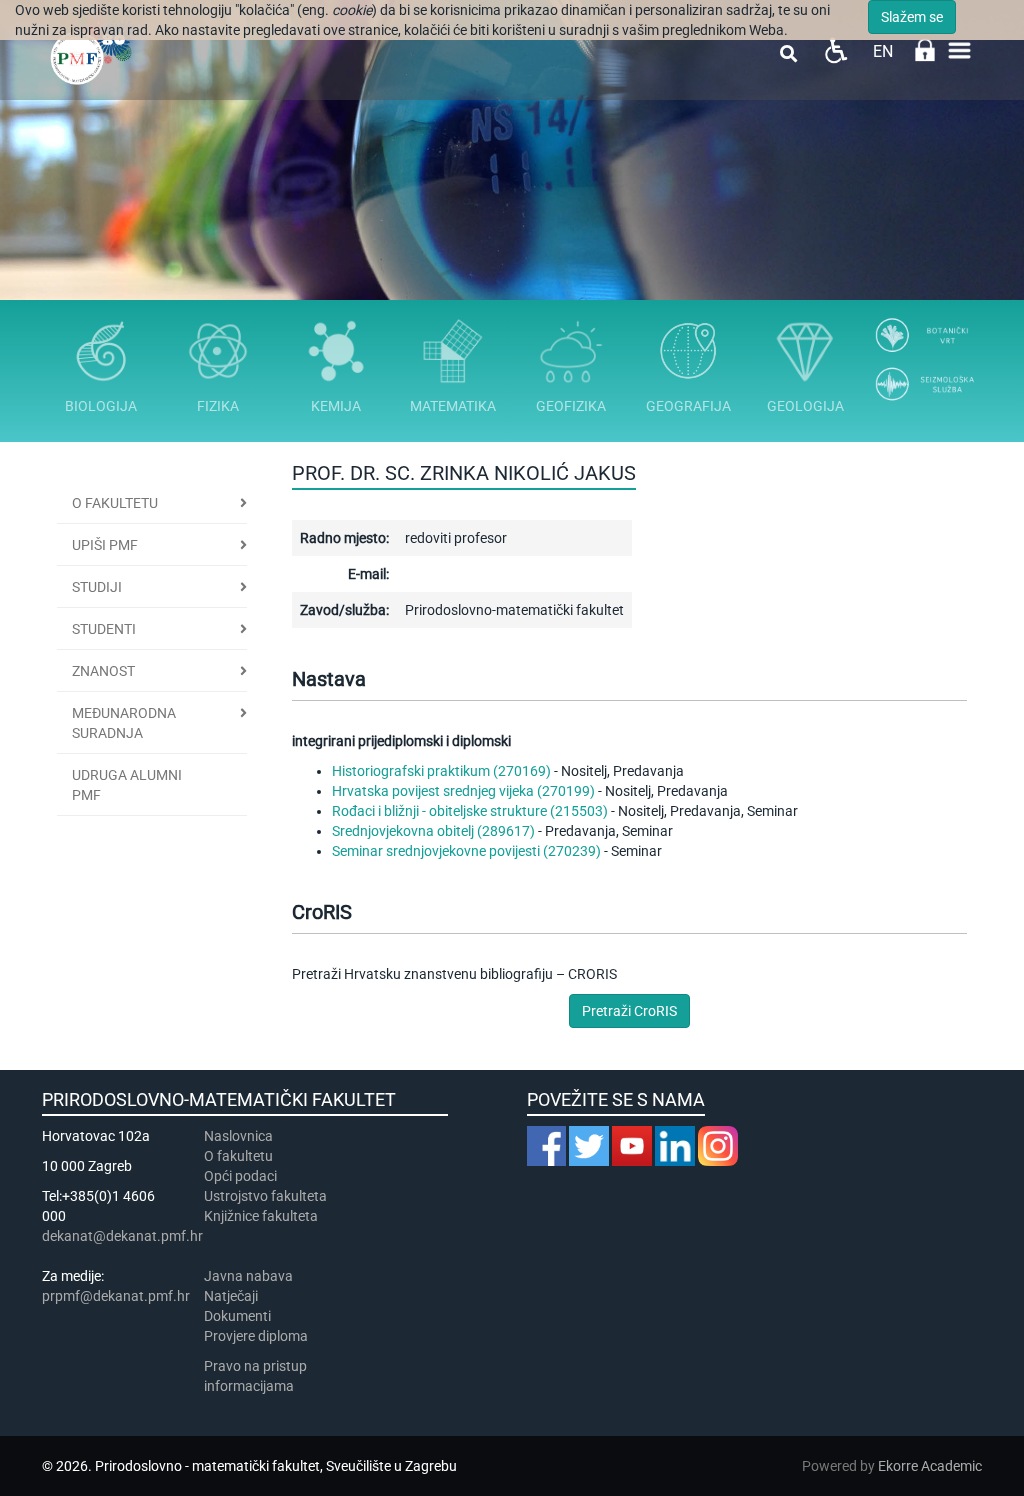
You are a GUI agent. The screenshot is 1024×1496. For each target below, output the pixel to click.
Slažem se (912, 17)
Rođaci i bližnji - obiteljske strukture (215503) (470, 811)
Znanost (103, 671)
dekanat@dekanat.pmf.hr (122, 1236)
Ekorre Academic (930, 1466)
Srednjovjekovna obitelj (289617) (433, 831)
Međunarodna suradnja (124, 723)
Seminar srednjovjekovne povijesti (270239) (466, 851)
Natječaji (231, 1296)
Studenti (104, 629)
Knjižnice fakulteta (261, 1216)
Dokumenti (237, 1316)
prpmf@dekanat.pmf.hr (116, 1296)
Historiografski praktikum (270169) (441, 771)
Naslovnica (238, 1136)
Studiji (97, 587)
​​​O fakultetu (238, 1156)
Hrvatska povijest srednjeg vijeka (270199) (463, 791)
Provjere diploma (256, 1336)
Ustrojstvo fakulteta (265, 1196)
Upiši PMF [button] (105, 545)
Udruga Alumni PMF (127, 785)
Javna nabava (248, 1276)
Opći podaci (240, 1176)
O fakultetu (115, 503)
